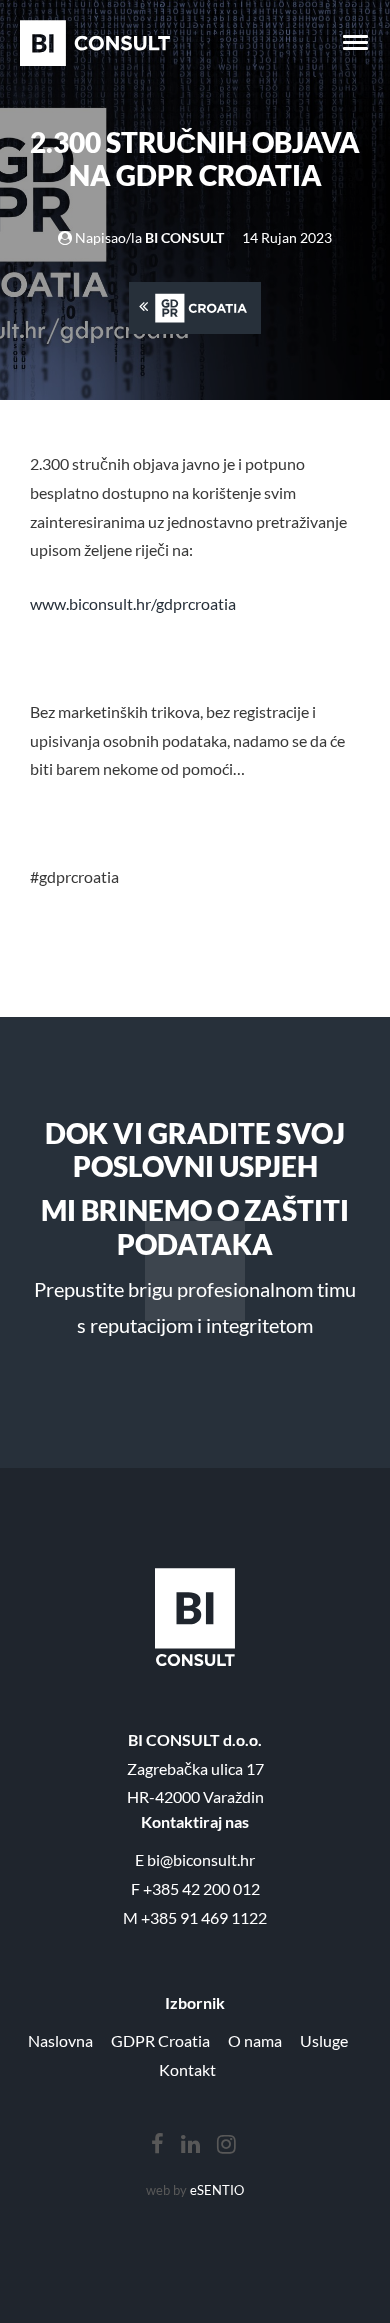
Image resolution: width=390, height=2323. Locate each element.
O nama (255, 2040)
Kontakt (187, 2069)
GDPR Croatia (160, 2040)
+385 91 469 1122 (204, 1917)
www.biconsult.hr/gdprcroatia (133, 603)
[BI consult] (95, 43)
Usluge (324, 2040)
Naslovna (60, 2040)
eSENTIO (217, 2190)
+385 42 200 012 (201, 1888)
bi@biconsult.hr (201, 1859)
